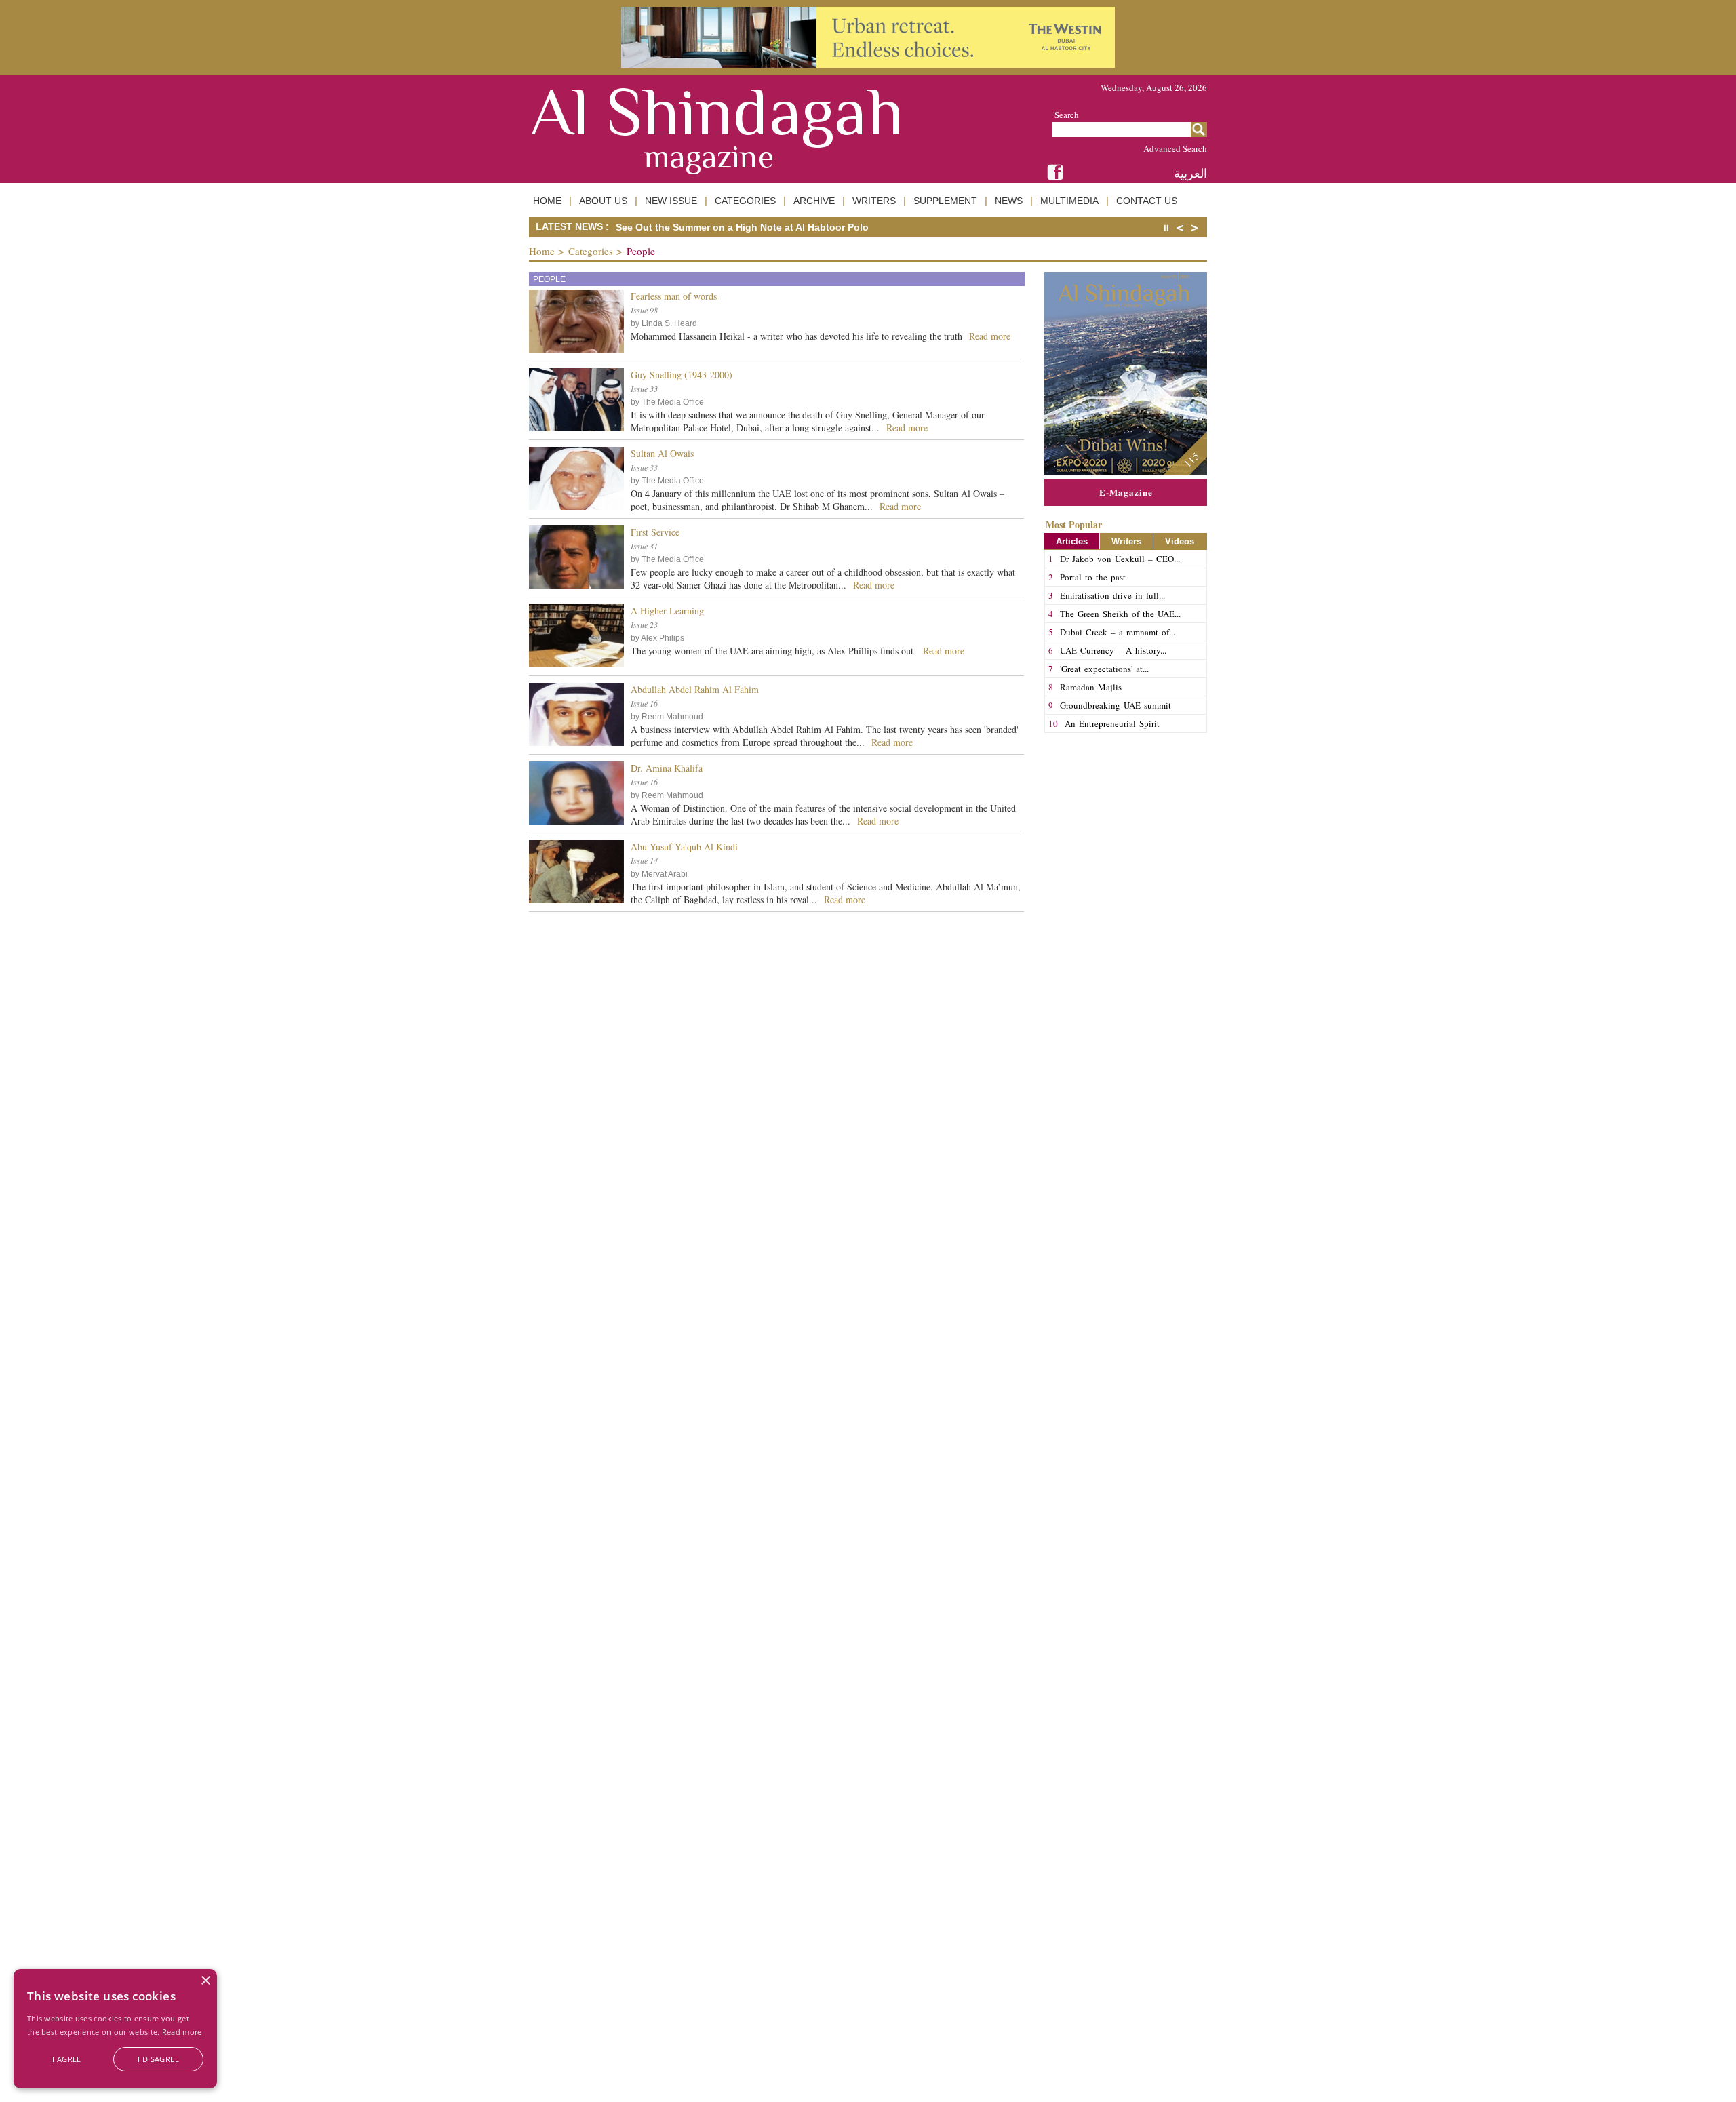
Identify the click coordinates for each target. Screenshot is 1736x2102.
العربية (1190, 173)
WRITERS (874, 201)
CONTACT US (1147, 201)
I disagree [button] (158, 2059)
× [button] (205, 1981)
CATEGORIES (745, 201)
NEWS (1009, 201)
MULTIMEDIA (1069, 201)
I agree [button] (67, 2059)
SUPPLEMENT (945, 201)
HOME (547, 201)
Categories (591, 251)
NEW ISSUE (671, 201)
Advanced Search (1175, 148)
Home (542, 251)
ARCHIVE (814, 201)
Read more (182, 2032)
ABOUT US (603, 201)
